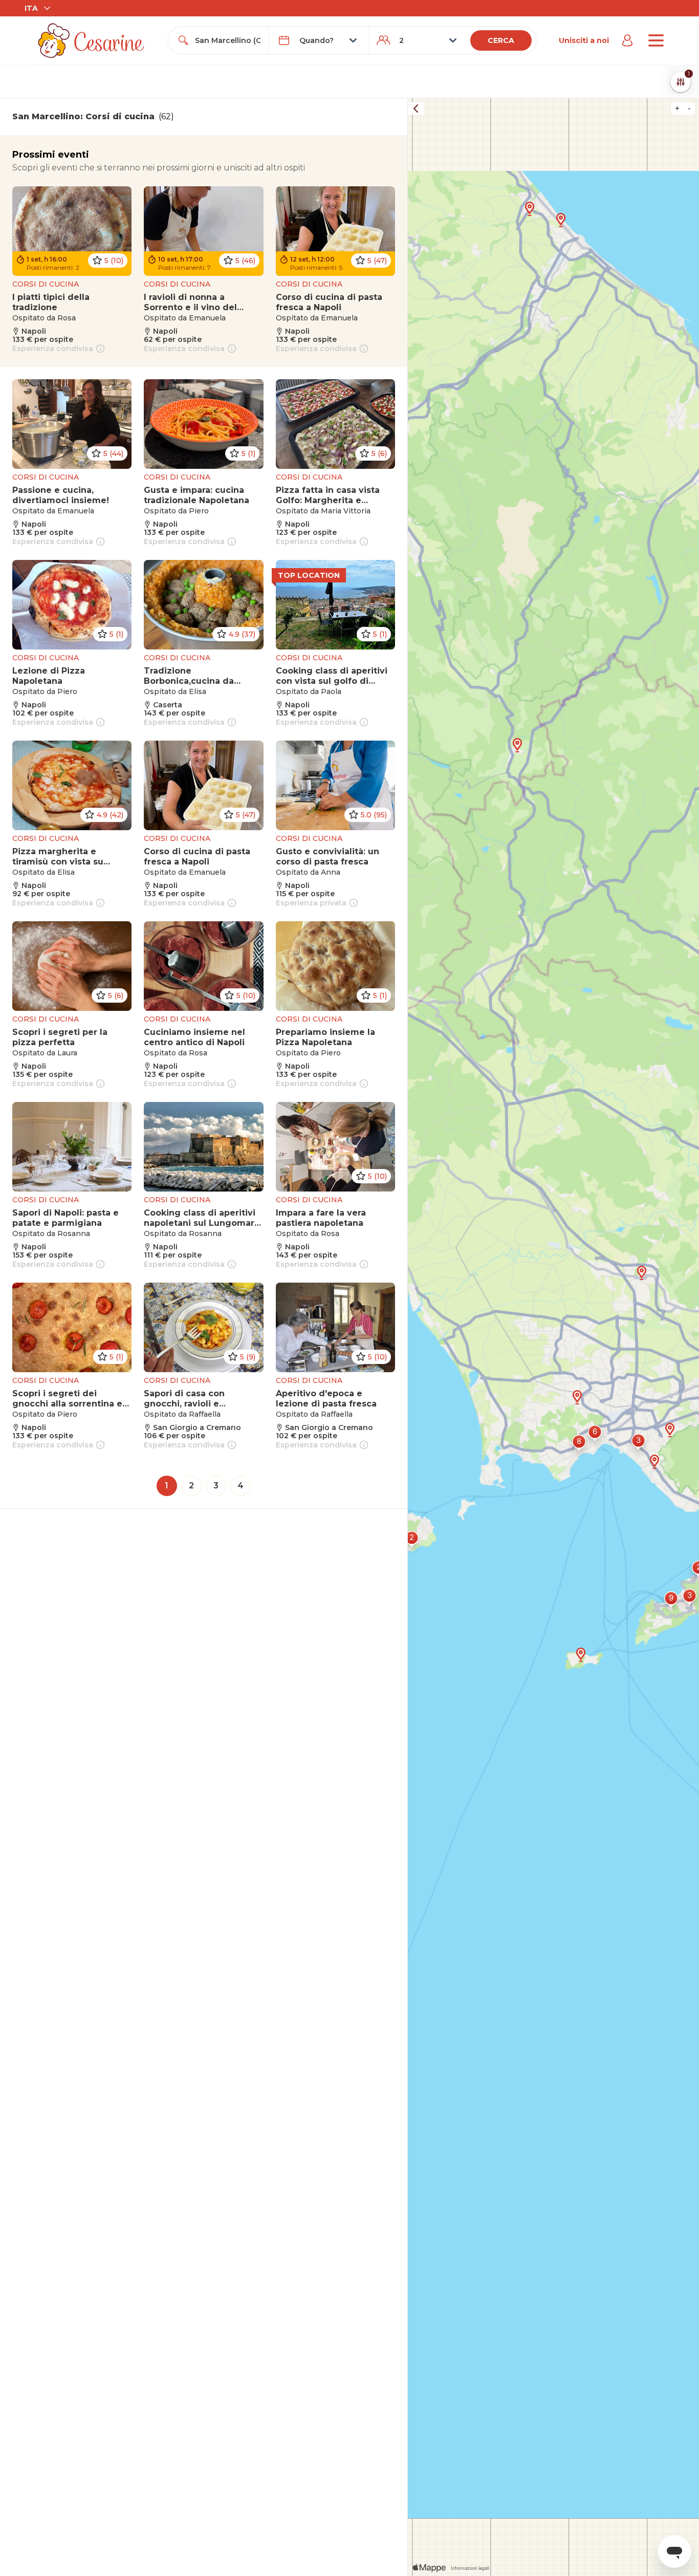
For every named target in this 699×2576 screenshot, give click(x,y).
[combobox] (227, 40)
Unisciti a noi (584, 40)
